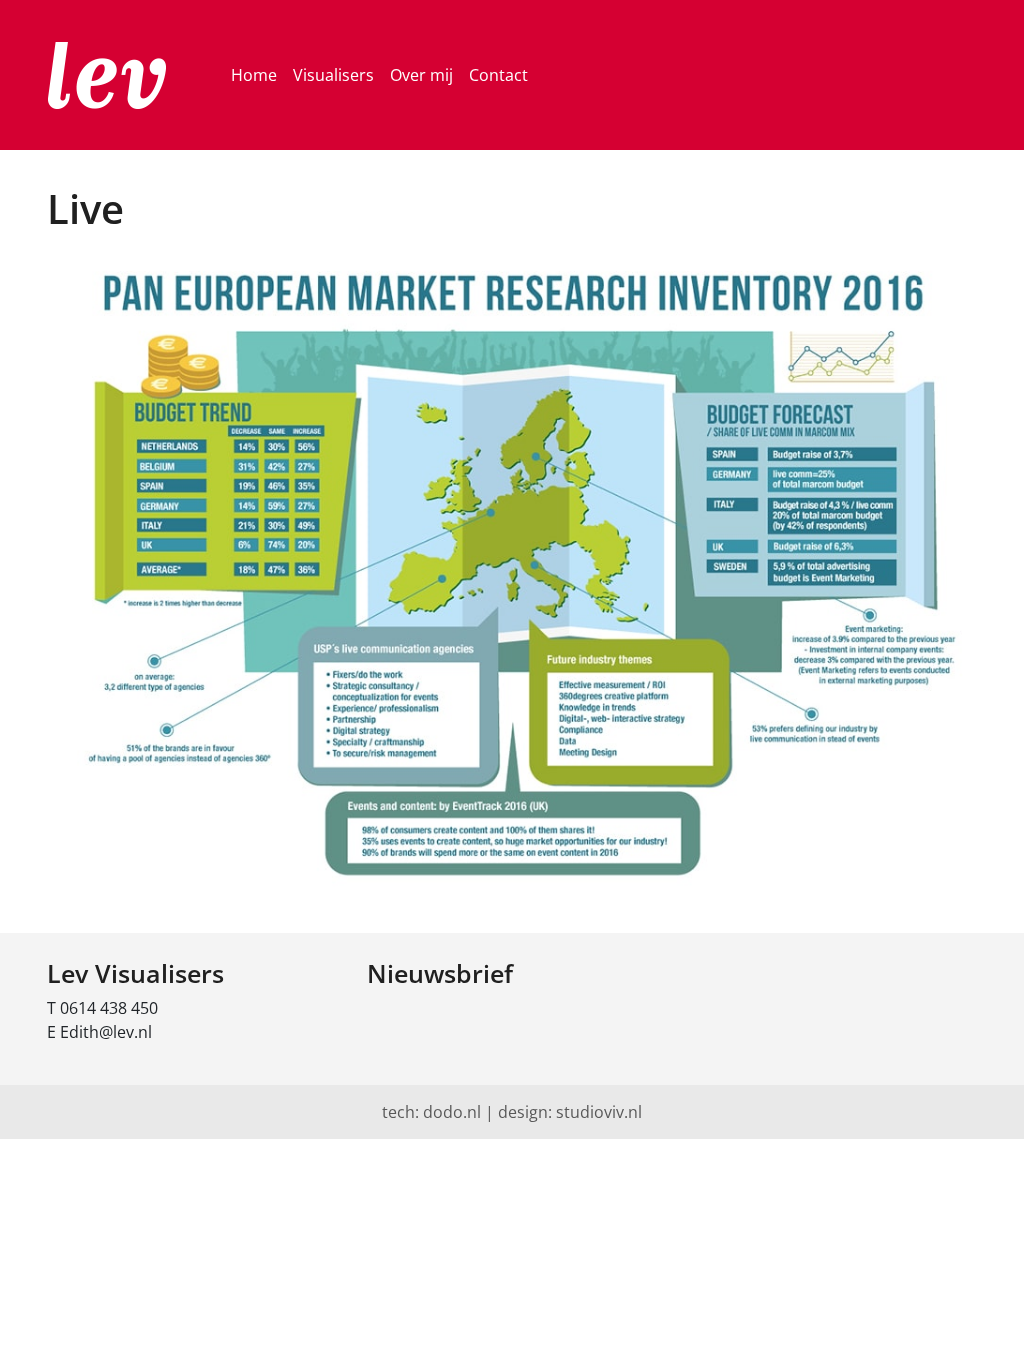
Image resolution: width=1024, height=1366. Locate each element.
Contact (498, 75)
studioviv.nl (599, 1112)
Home (254, 75)
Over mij (421, 75)
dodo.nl (452, 1112)
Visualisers (333, 75)
